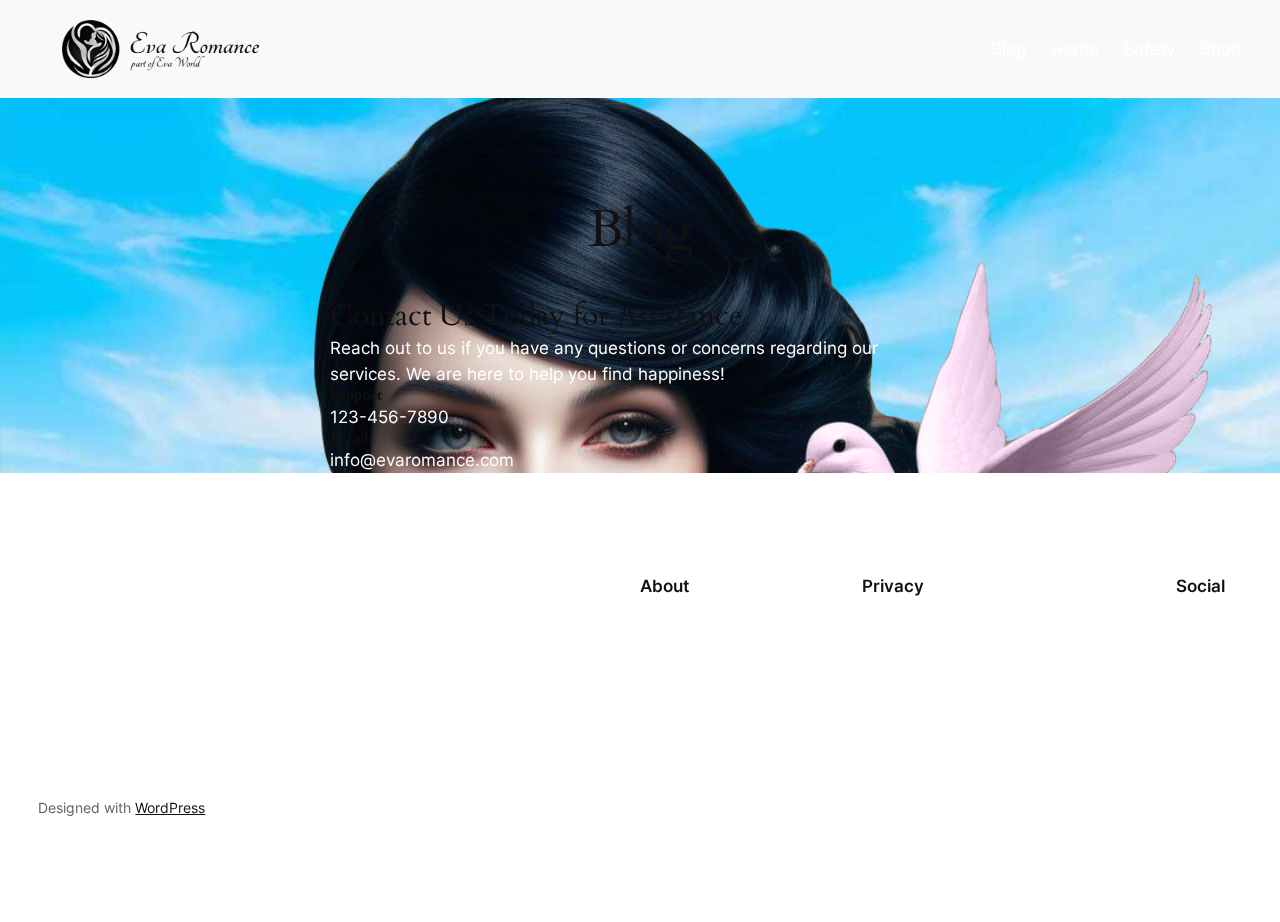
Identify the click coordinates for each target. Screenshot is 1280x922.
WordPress (170, 807)
